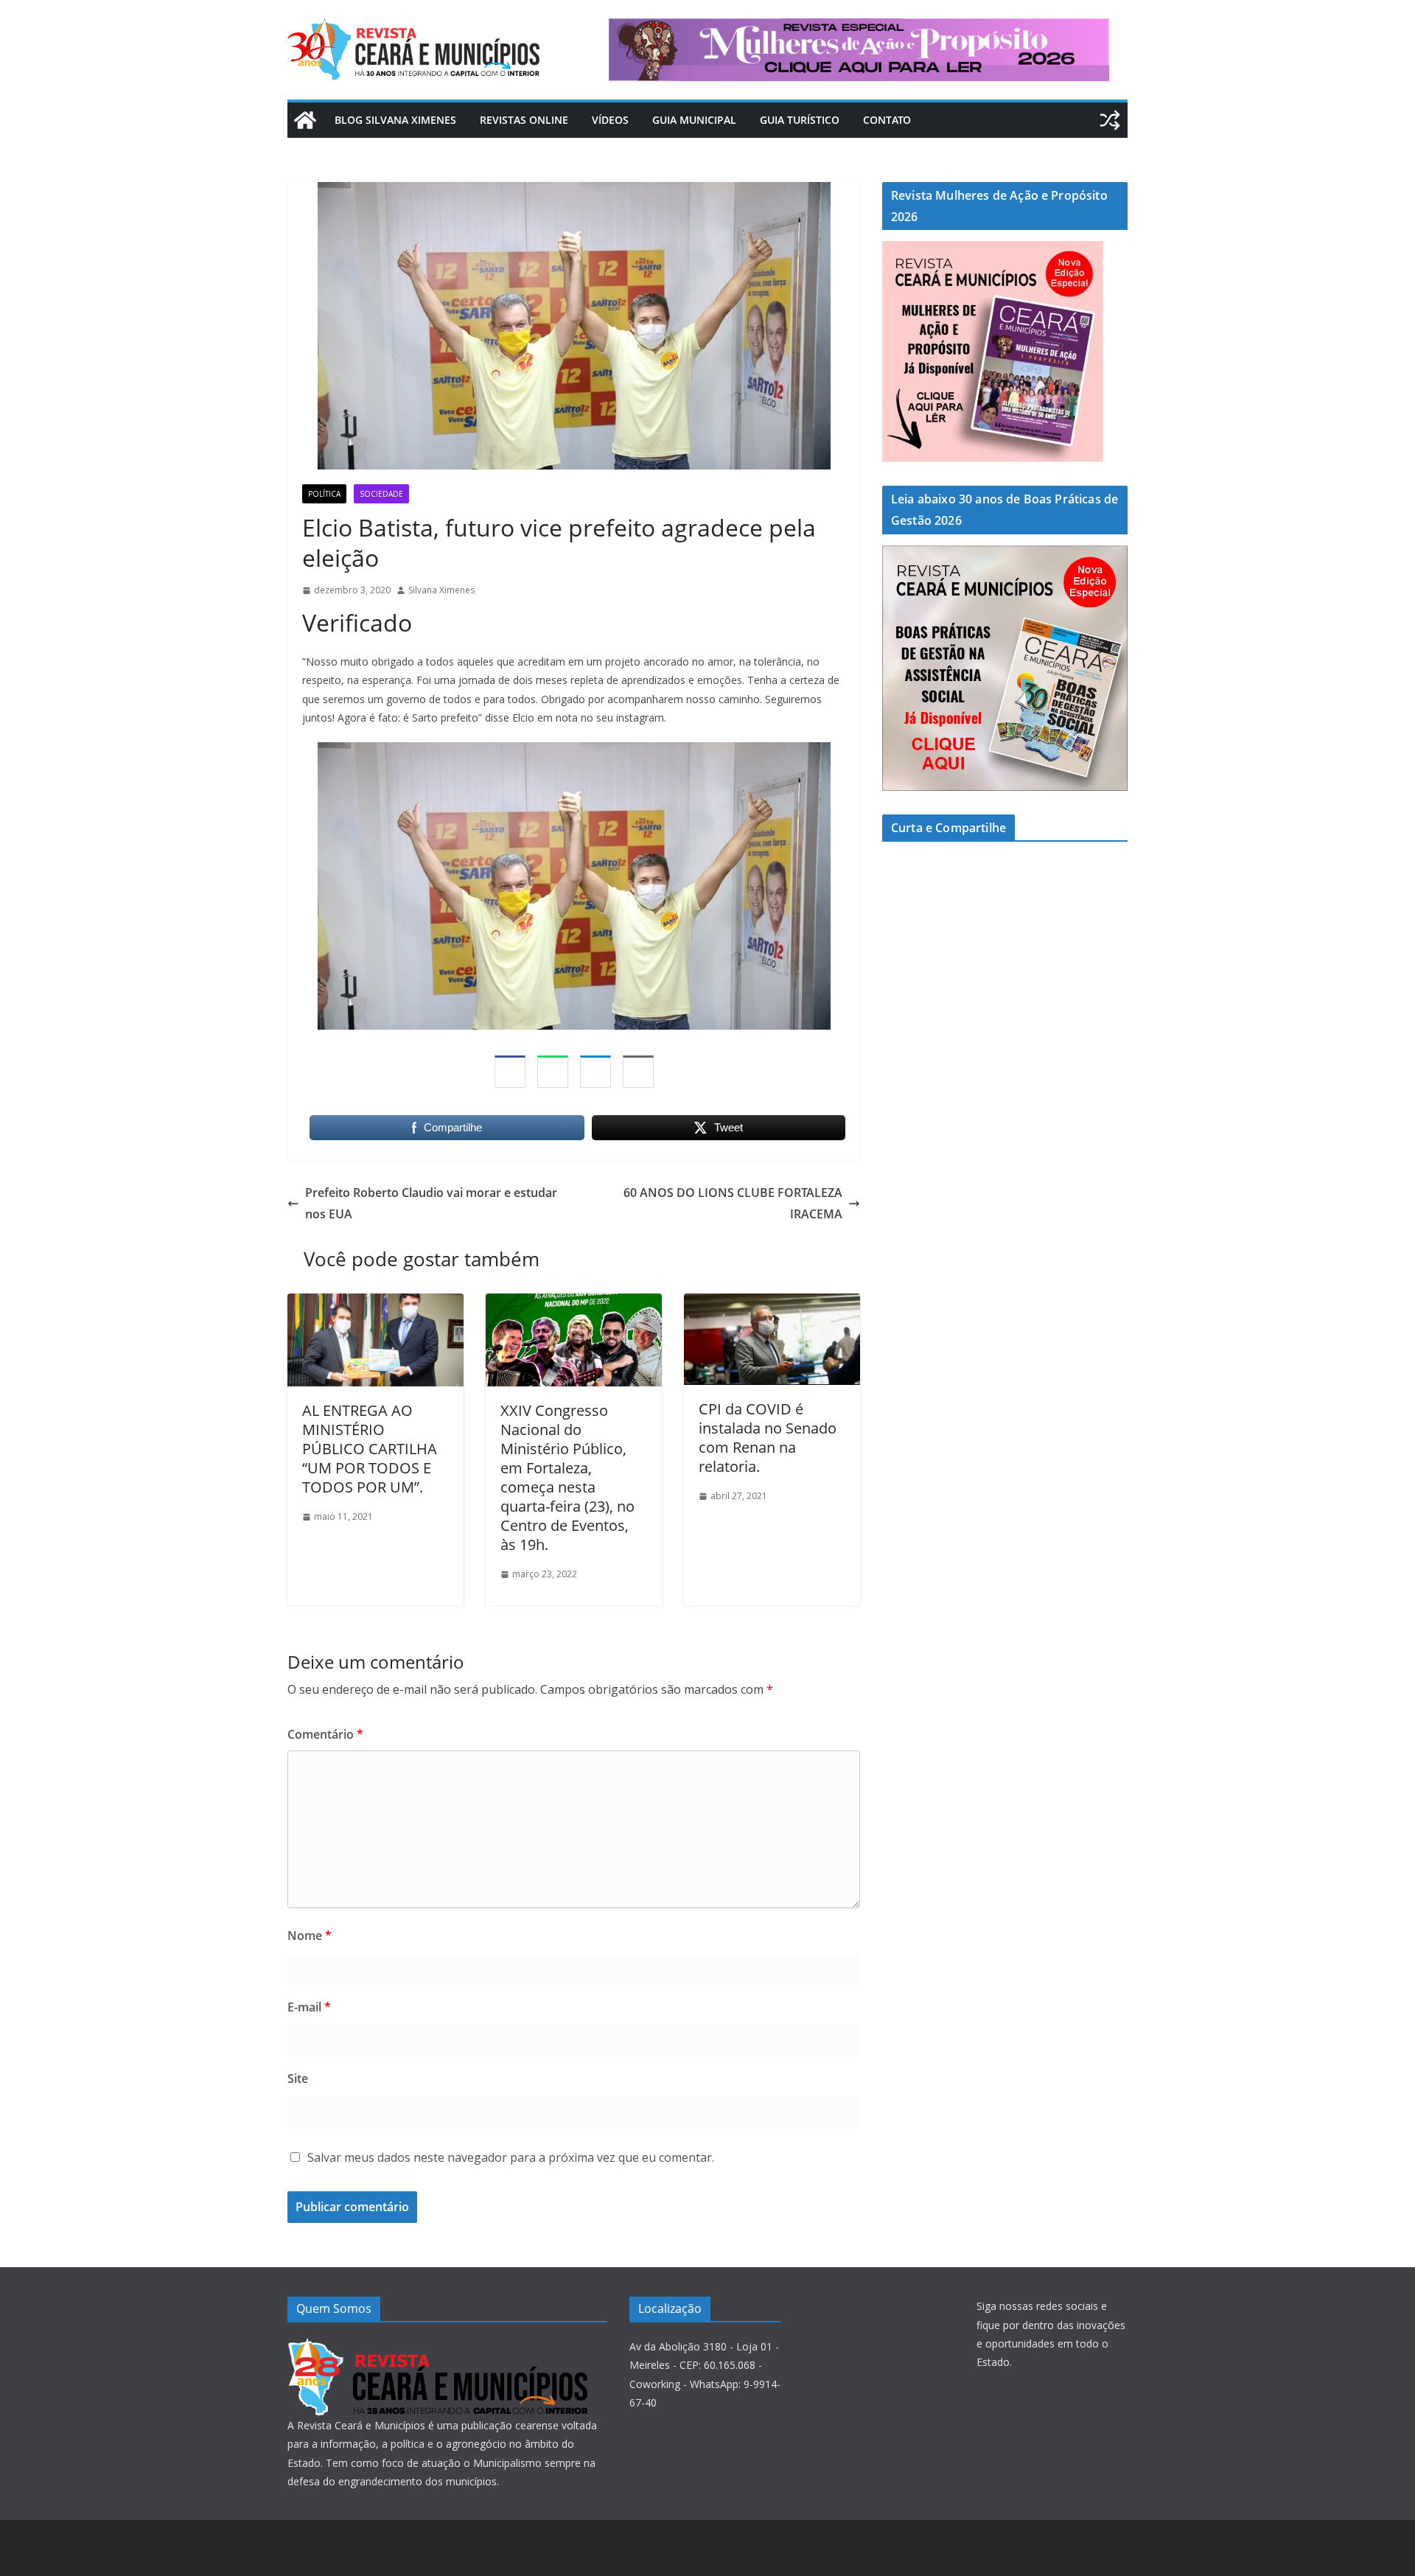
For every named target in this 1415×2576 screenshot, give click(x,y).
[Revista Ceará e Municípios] (305, 120)
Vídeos (610, 120)
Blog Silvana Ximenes (395, 120)
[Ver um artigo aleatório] (1110, 120)
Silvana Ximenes (441, 590)
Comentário (325, 1734)
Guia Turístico (800, 120)
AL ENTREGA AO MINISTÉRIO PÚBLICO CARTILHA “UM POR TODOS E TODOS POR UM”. (370, 1449)
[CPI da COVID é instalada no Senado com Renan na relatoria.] (772, 1304)
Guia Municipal (694, 120)
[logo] (437, 2346)
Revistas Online (524, 120)
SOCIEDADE (381, 494)
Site (298, 2078)
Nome (310, 1936)
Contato (887, 120)
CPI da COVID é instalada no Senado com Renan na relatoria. (768, 1438)
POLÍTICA (324, 494)
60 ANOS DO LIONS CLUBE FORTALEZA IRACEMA (733, 1203)
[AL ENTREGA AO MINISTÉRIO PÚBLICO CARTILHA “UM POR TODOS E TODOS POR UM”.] (375, 1304)
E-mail (309, 2007)
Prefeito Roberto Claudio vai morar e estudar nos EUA (431, 1203)
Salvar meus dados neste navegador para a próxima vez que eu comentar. (511, 2157)
